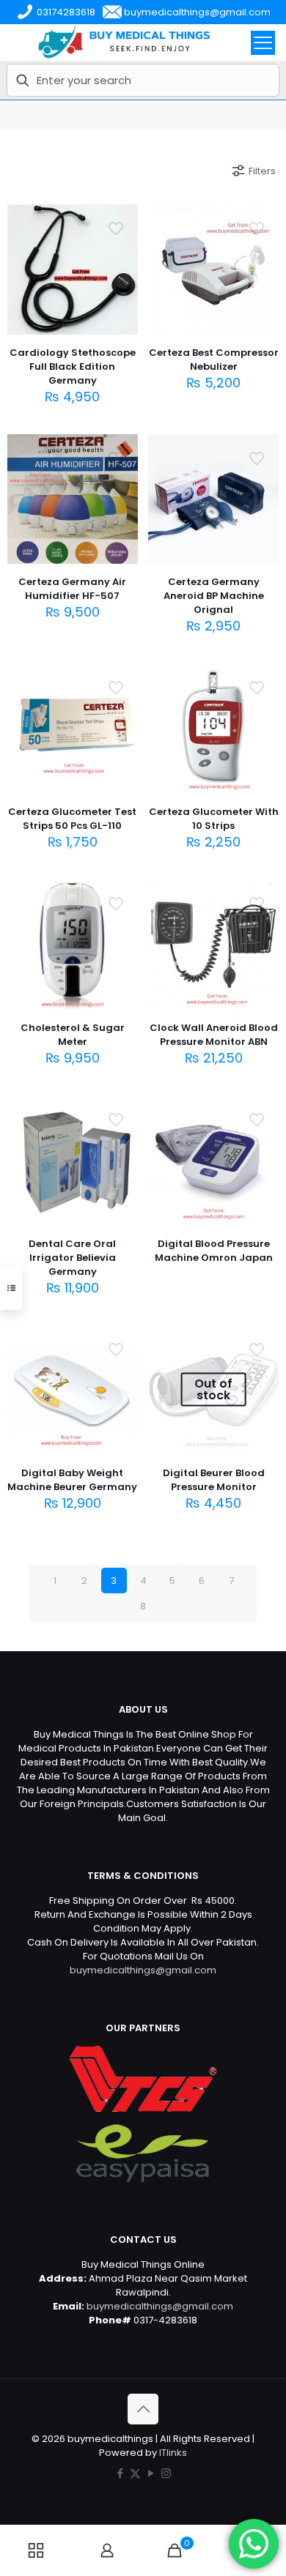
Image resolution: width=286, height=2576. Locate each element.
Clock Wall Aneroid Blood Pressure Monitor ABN (214, 1035)
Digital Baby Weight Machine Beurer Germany (72, 1480)
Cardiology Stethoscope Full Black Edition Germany (73, 366)
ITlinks (173, 2453)
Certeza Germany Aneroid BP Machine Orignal (214, 596)
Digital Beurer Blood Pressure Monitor (214, 1480)
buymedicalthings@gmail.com (143, 1970)
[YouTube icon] (151, 2473)
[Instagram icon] (166, 2473)
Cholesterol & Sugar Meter (73, 1035)
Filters (262, 171)
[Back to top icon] (143, 2409)
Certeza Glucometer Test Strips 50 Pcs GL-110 (72, 819)
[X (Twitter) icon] (135, 2473)
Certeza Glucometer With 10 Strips (214, 819)
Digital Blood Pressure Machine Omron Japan (214, 1251)
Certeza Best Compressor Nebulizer (214, 360)
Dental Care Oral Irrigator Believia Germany (72, 1258)
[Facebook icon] (120, 2473)
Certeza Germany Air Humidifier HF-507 (72, 589)
